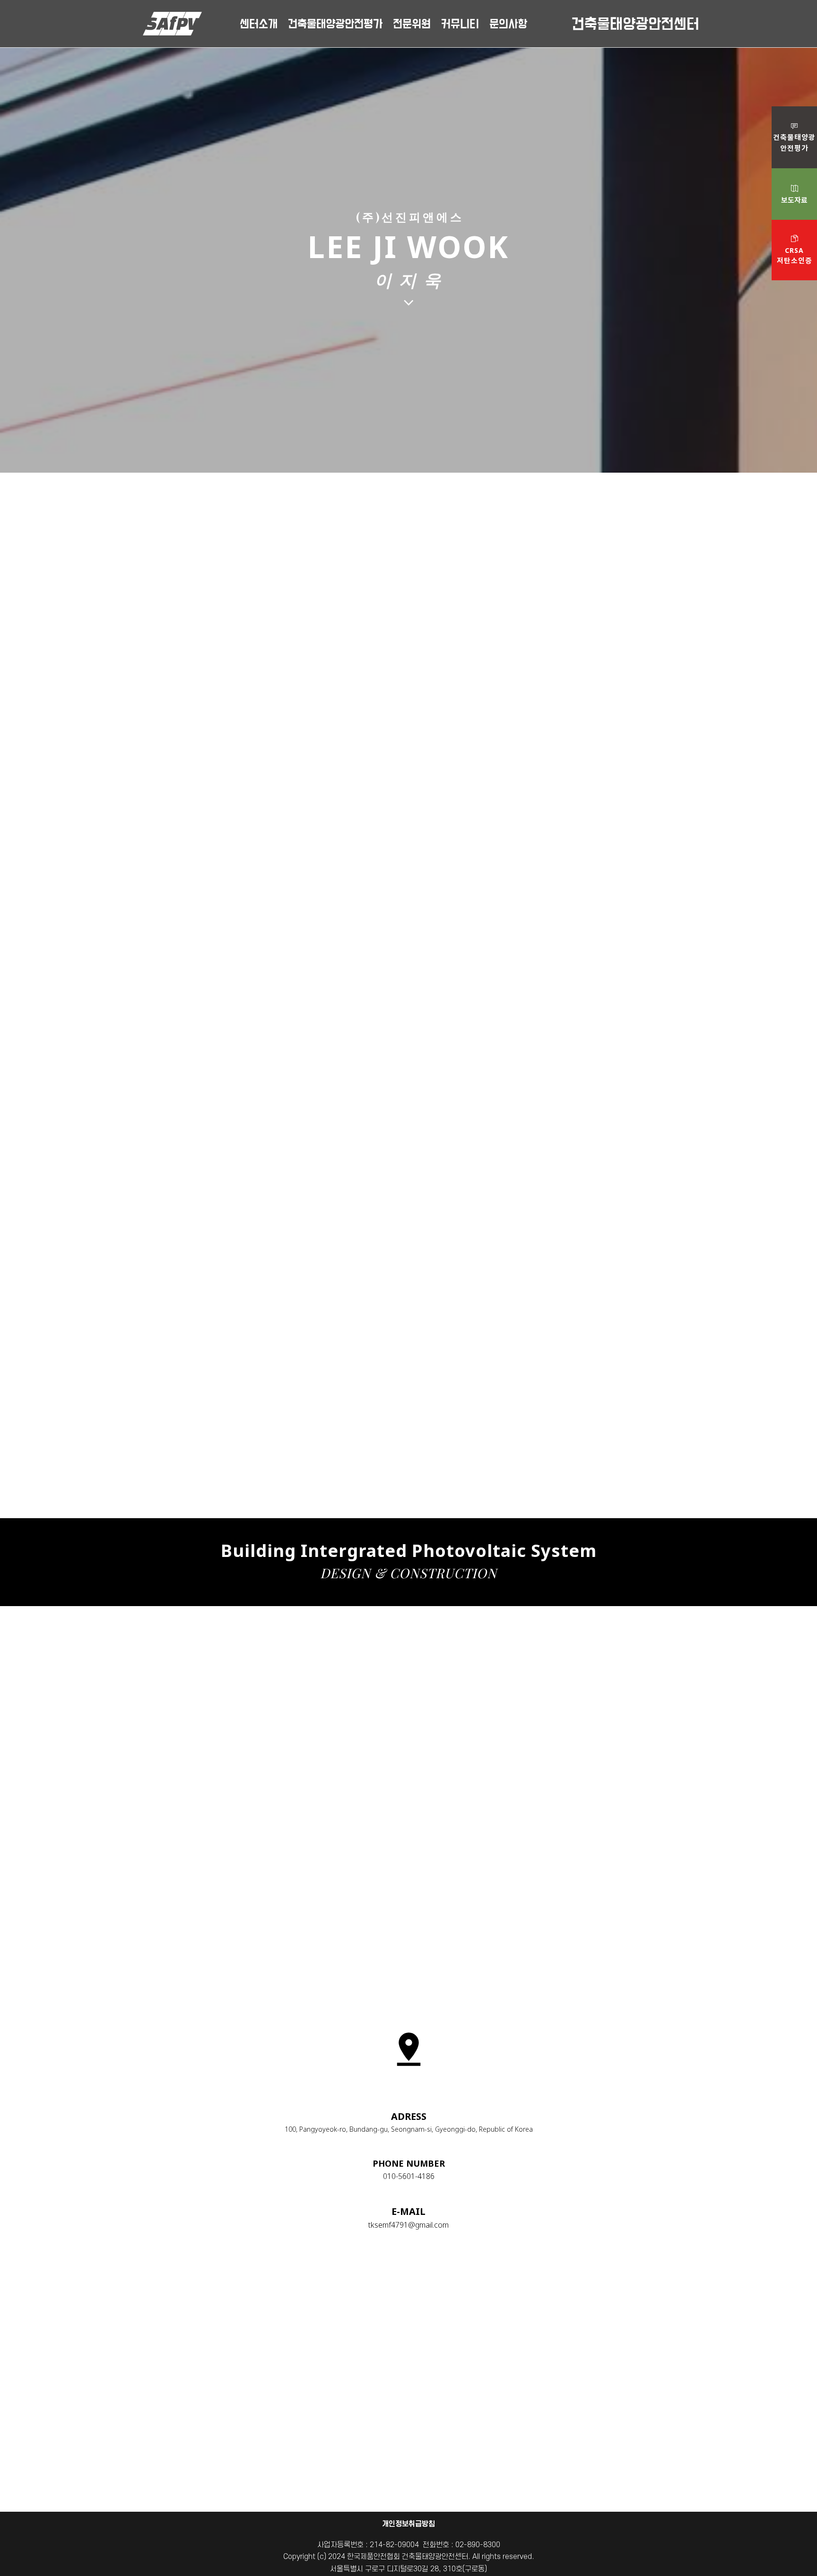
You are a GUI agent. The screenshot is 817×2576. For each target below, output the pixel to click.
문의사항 (508, 22)
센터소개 (259, 22)
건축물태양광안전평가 (335, 22)
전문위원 (412, 22)
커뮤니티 (460, 22)
